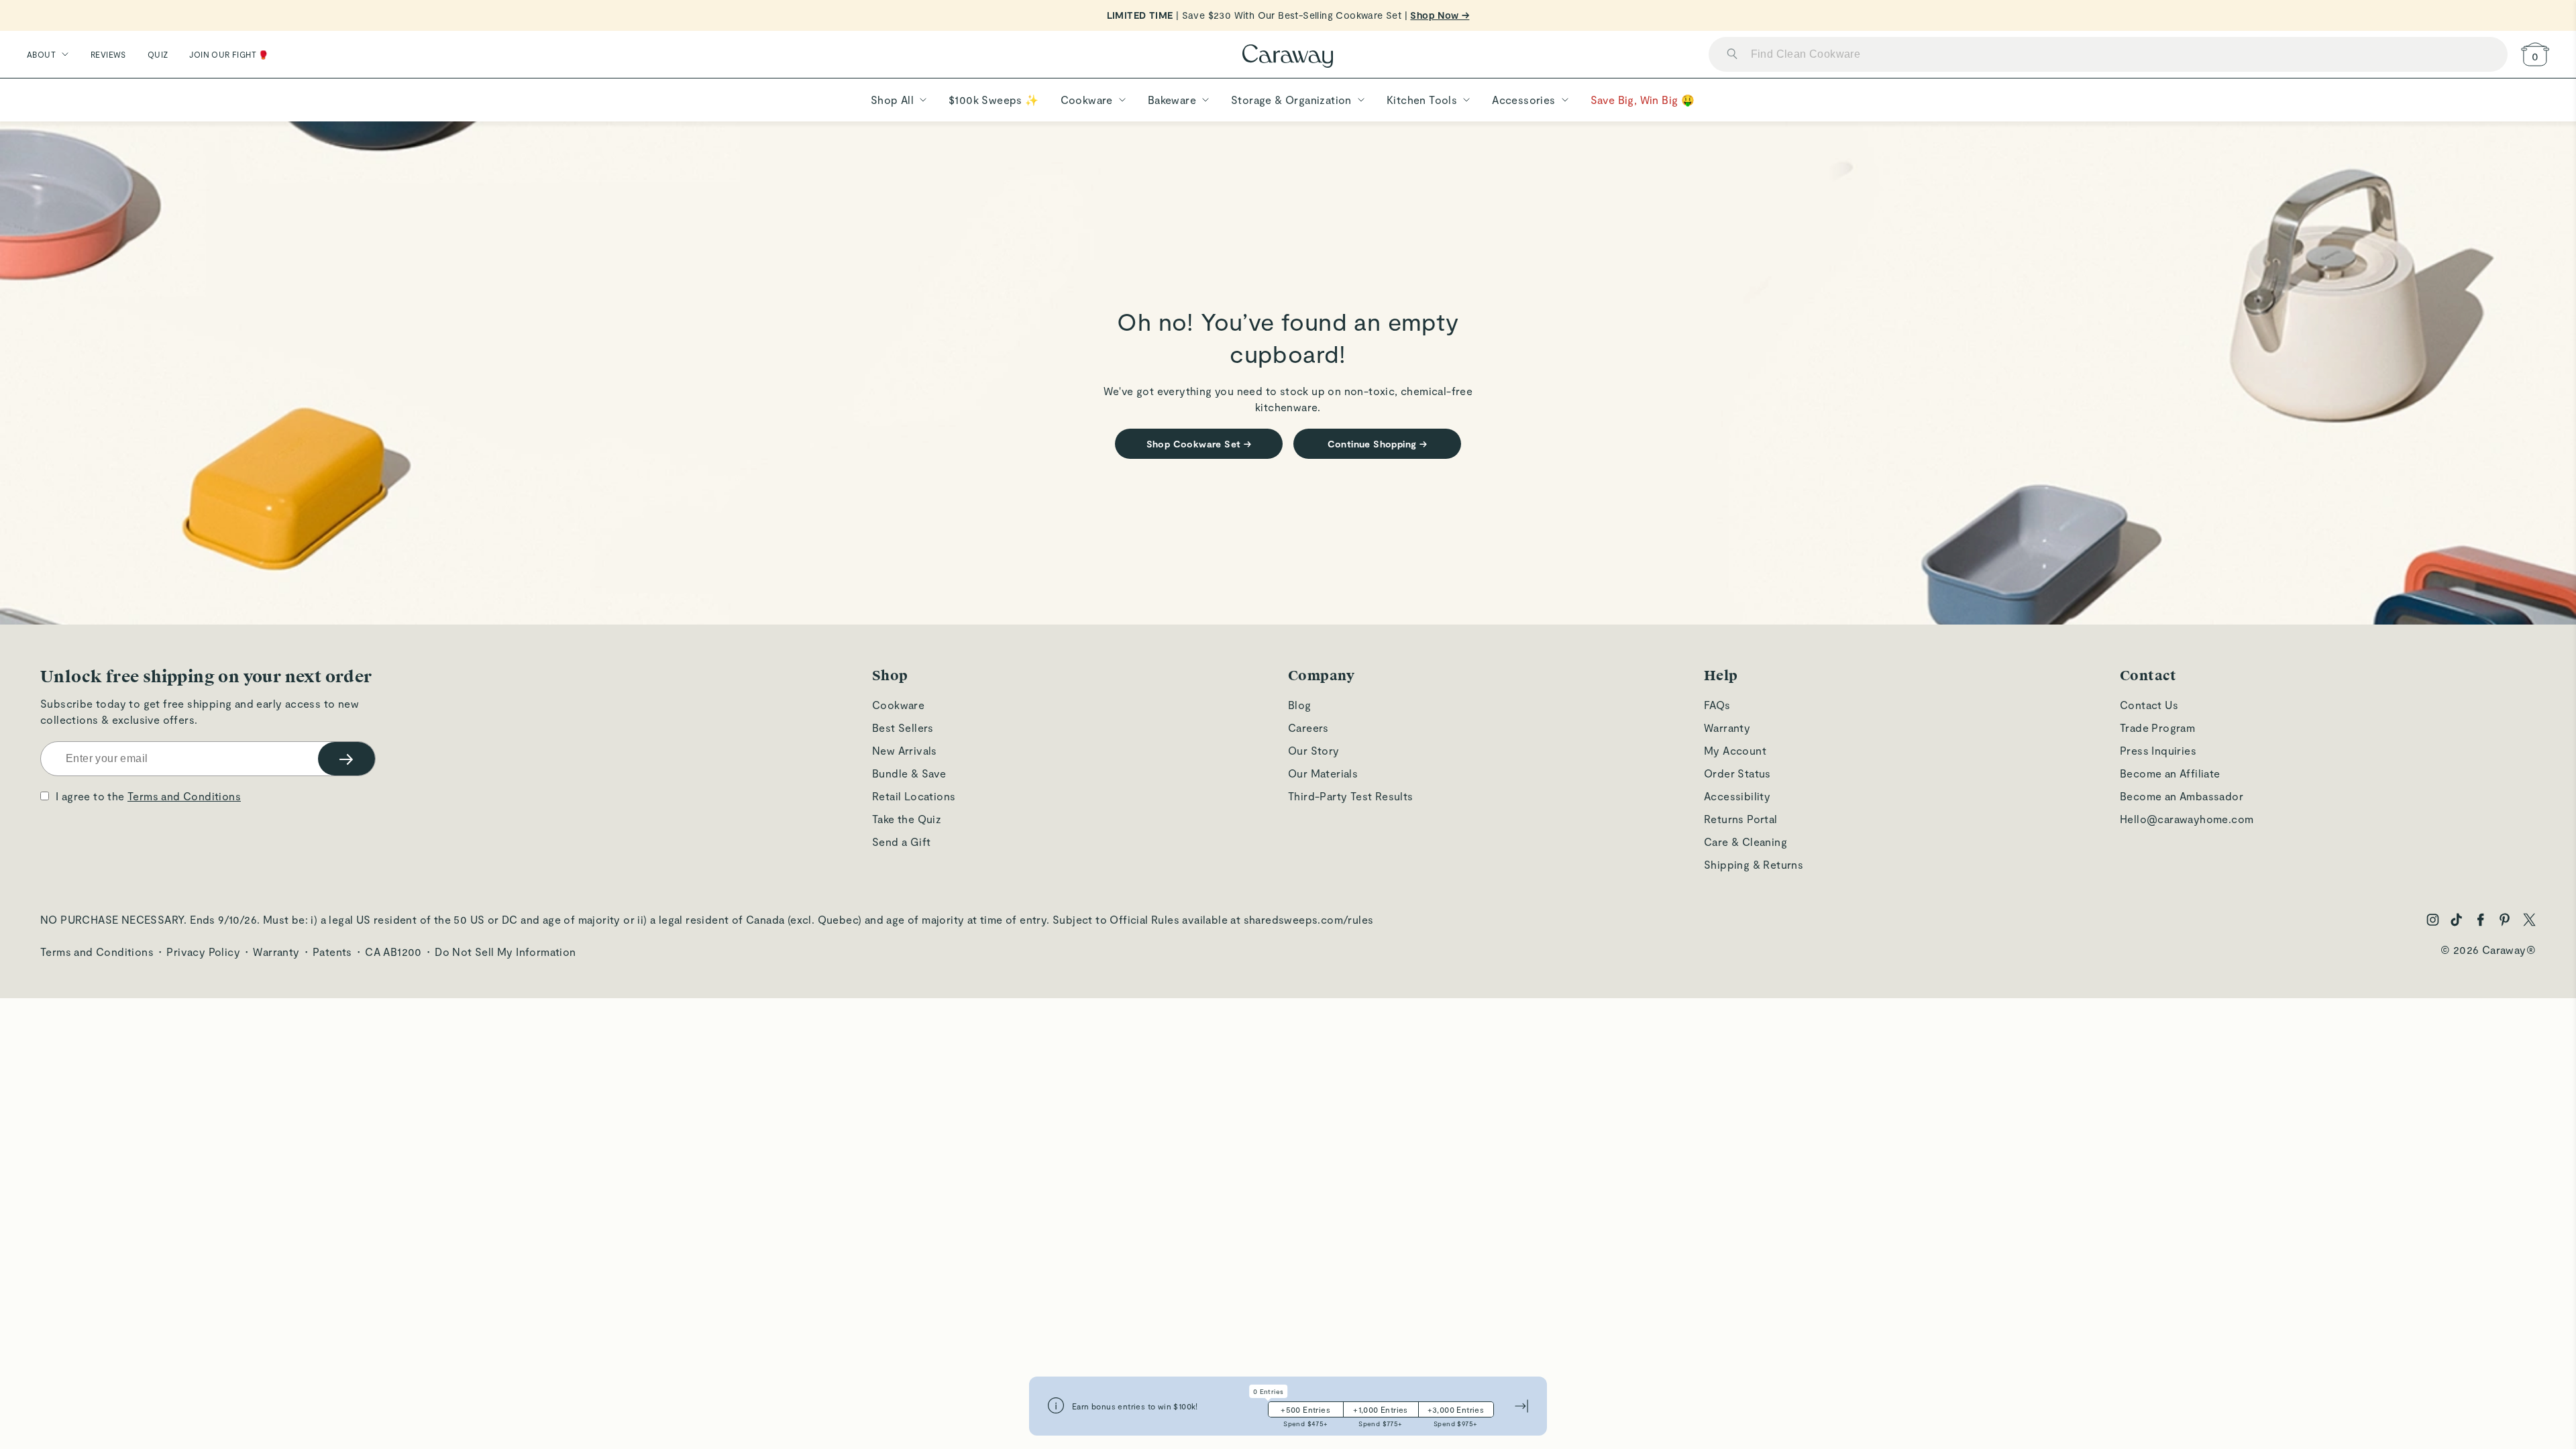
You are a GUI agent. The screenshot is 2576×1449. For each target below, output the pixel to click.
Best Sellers (903, 728)
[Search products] (1732, 55)
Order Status (1737, 773)
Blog (1300, 705)
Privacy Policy (203, 952)
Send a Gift (901, 842)
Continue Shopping (1378, 444)
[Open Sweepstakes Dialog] (1056, 1406)
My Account (1735, 750)
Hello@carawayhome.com (2187, 819)
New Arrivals (905, 750)
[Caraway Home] (1288, 57)
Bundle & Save (909, 773)
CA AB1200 (393, 952)
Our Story (1314, 750)
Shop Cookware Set (1199, 444)
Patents (332, 952)
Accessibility (1737, 796)
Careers (1308, 728)
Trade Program (2157, 728)
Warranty (1727, 728)
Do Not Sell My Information (505, 952)
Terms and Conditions (184, 796)
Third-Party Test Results (1351, 796)
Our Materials (1323, 773)
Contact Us (2149, 705)
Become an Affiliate (2170, 773)
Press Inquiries (2158, 750)
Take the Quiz (907, 819)
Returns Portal (1741, 819)
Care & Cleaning (1746, 842)
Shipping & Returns (1754, 864)
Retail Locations (914, 796)
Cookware (898, 705)
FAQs (1717, 705)
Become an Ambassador (2182, 796)
